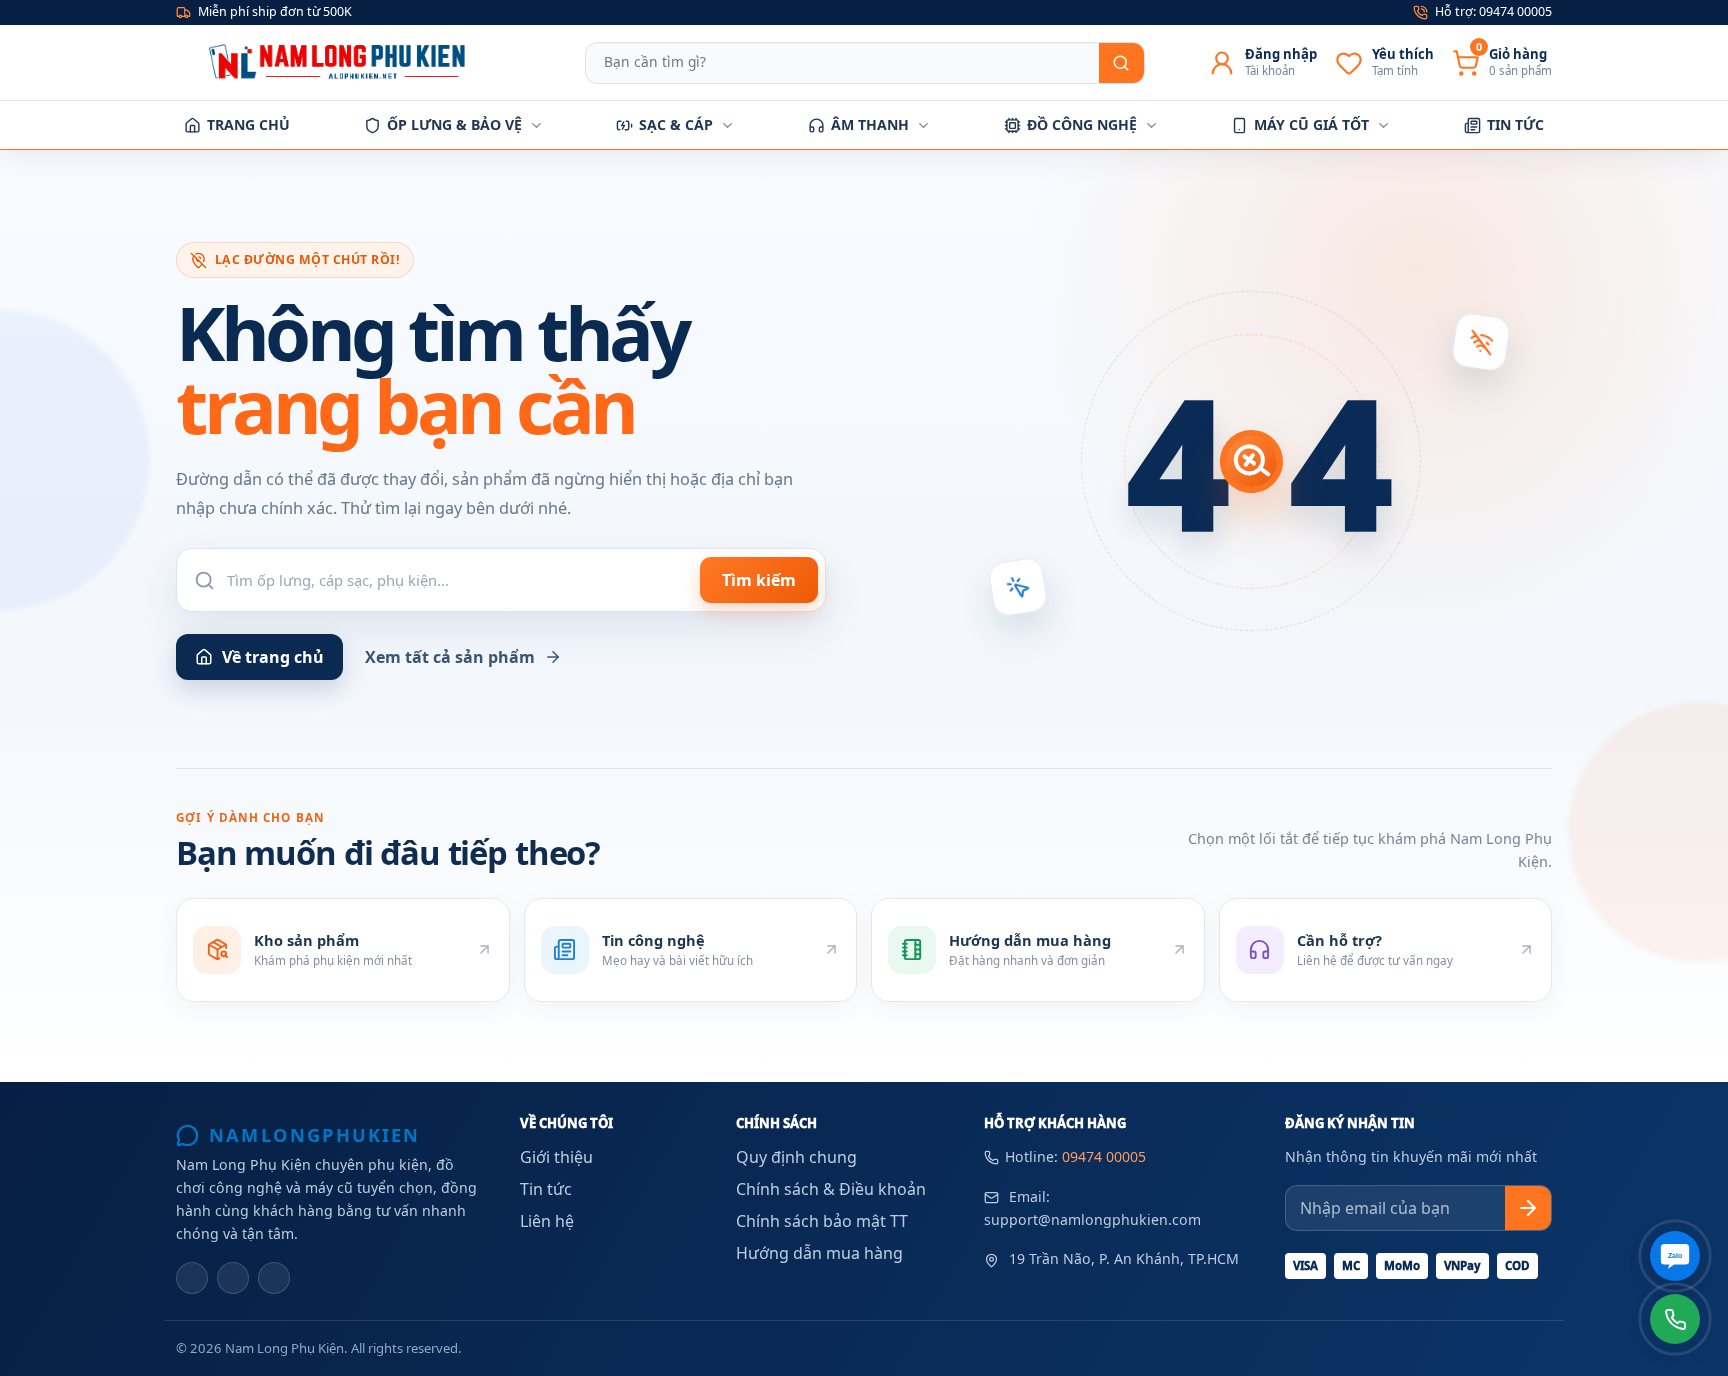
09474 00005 (1104, 1156)
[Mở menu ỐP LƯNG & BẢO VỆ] (536, 125)
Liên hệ (547, 1221)
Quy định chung (796, 1157)
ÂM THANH (870, 124)
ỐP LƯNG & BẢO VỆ (454, 124)
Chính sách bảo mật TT (822, 1221)
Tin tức (546, 1189)
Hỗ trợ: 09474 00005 (1493, 11)
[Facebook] (192, 1278)
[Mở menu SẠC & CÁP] (727, 125)
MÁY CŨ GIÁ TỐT (1311, 124)
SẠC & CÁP (676, 124)
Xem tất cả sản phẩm (450, 657)
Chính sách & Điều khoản (831, 1189)
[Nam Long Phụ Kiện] (341, 62)
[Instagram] (233, 1278)
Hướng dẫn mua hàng (819, 1253)
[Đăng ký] (1528, 1208)
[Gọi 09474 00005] (1675, 1319)
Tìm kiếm (759, 580)
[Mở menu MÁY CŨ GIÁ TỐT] (1383, 125)
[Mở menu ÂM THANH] (923, 125)
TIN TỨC (1515, 124)
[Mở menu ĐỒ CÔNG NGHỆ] (1151, 125)
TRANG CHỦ (248, 124)
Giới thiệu (556, 1157)
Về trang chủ (273, 657)
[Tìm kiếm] (1121, 63)
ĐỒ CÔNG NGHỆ (1082, 124)
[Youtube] (274, 1278)
